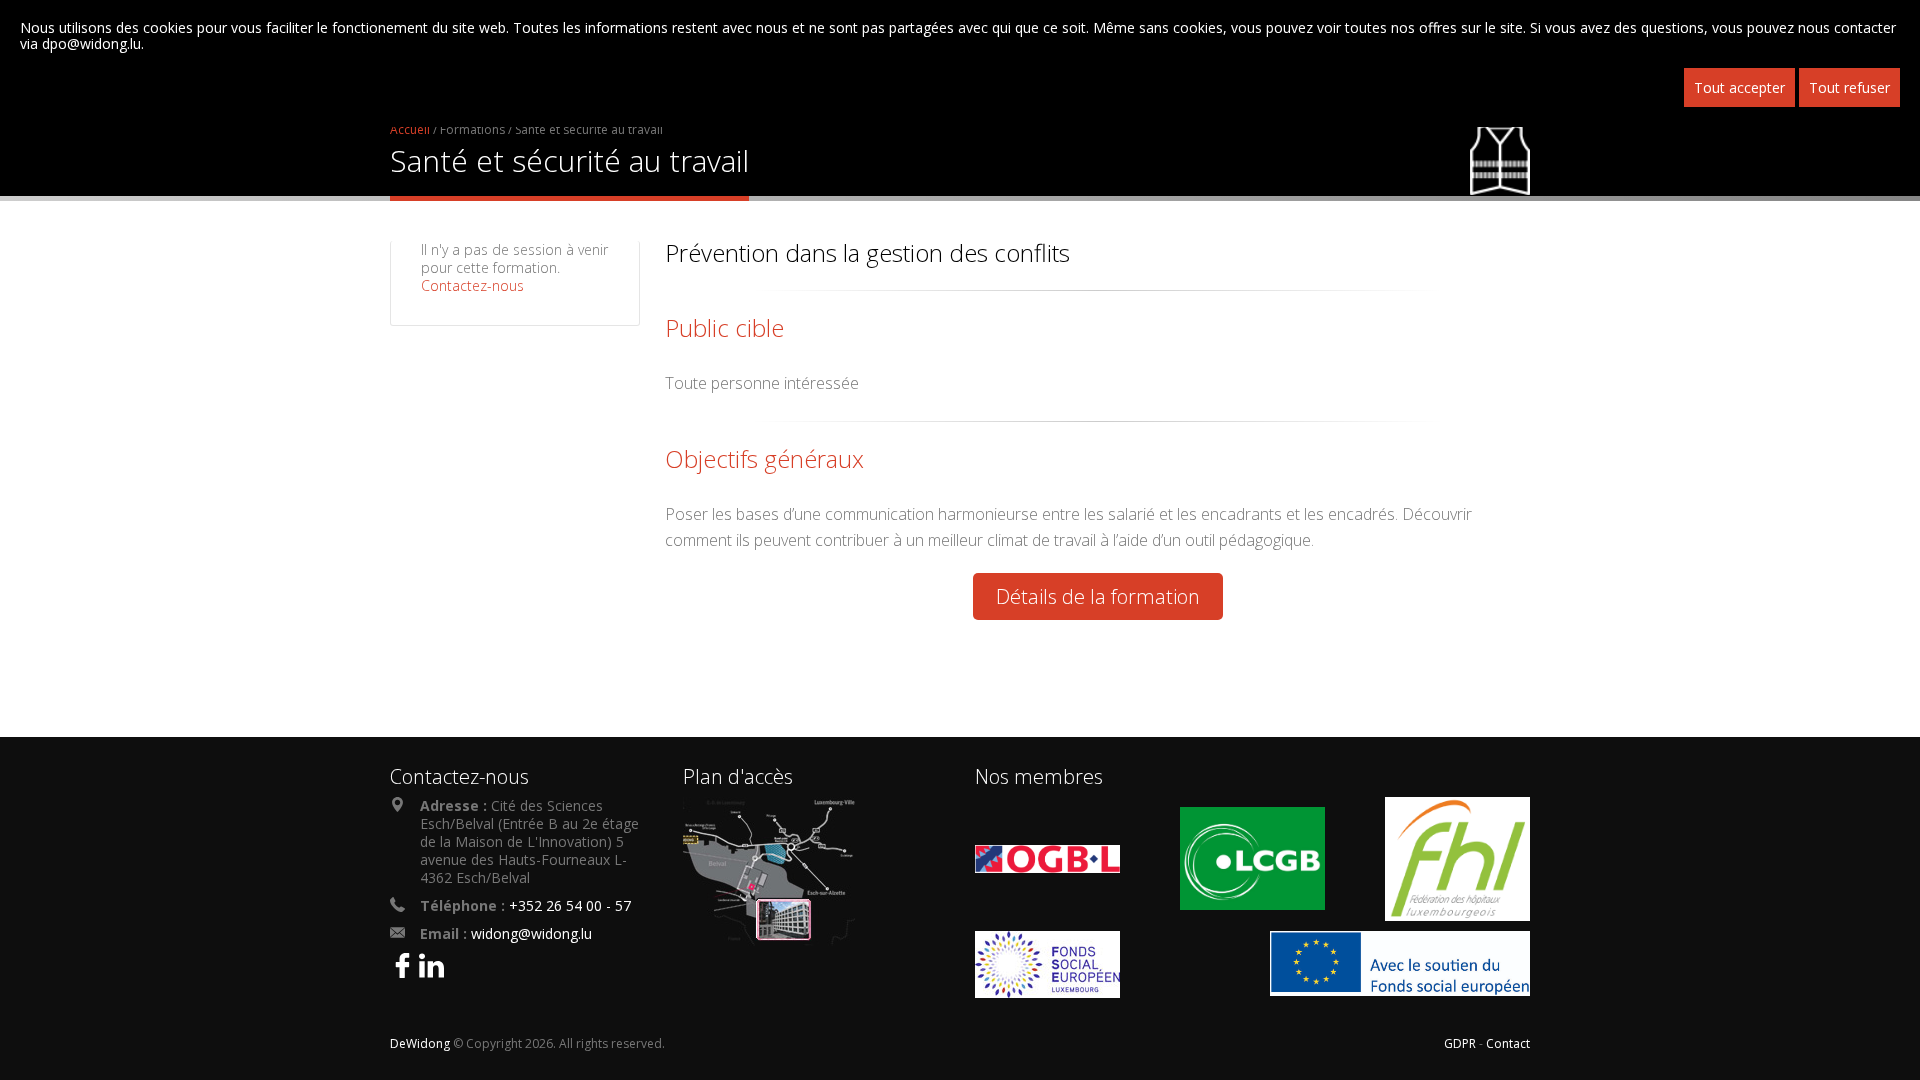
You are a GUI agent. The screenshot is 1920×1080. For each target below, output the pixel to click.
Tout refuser (1849, 87)
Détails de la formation (1098, 596)
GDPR (1460, 1043)
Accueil (410, 129)
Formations (472, 129)
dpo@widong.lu (91, 43)
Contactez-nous (472, 285)
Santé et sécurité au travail (589, 129)
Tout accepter (1739, 87)
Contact (1508, 1043)
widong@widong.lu (531, 933)
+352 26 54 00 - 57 (570, 905)
